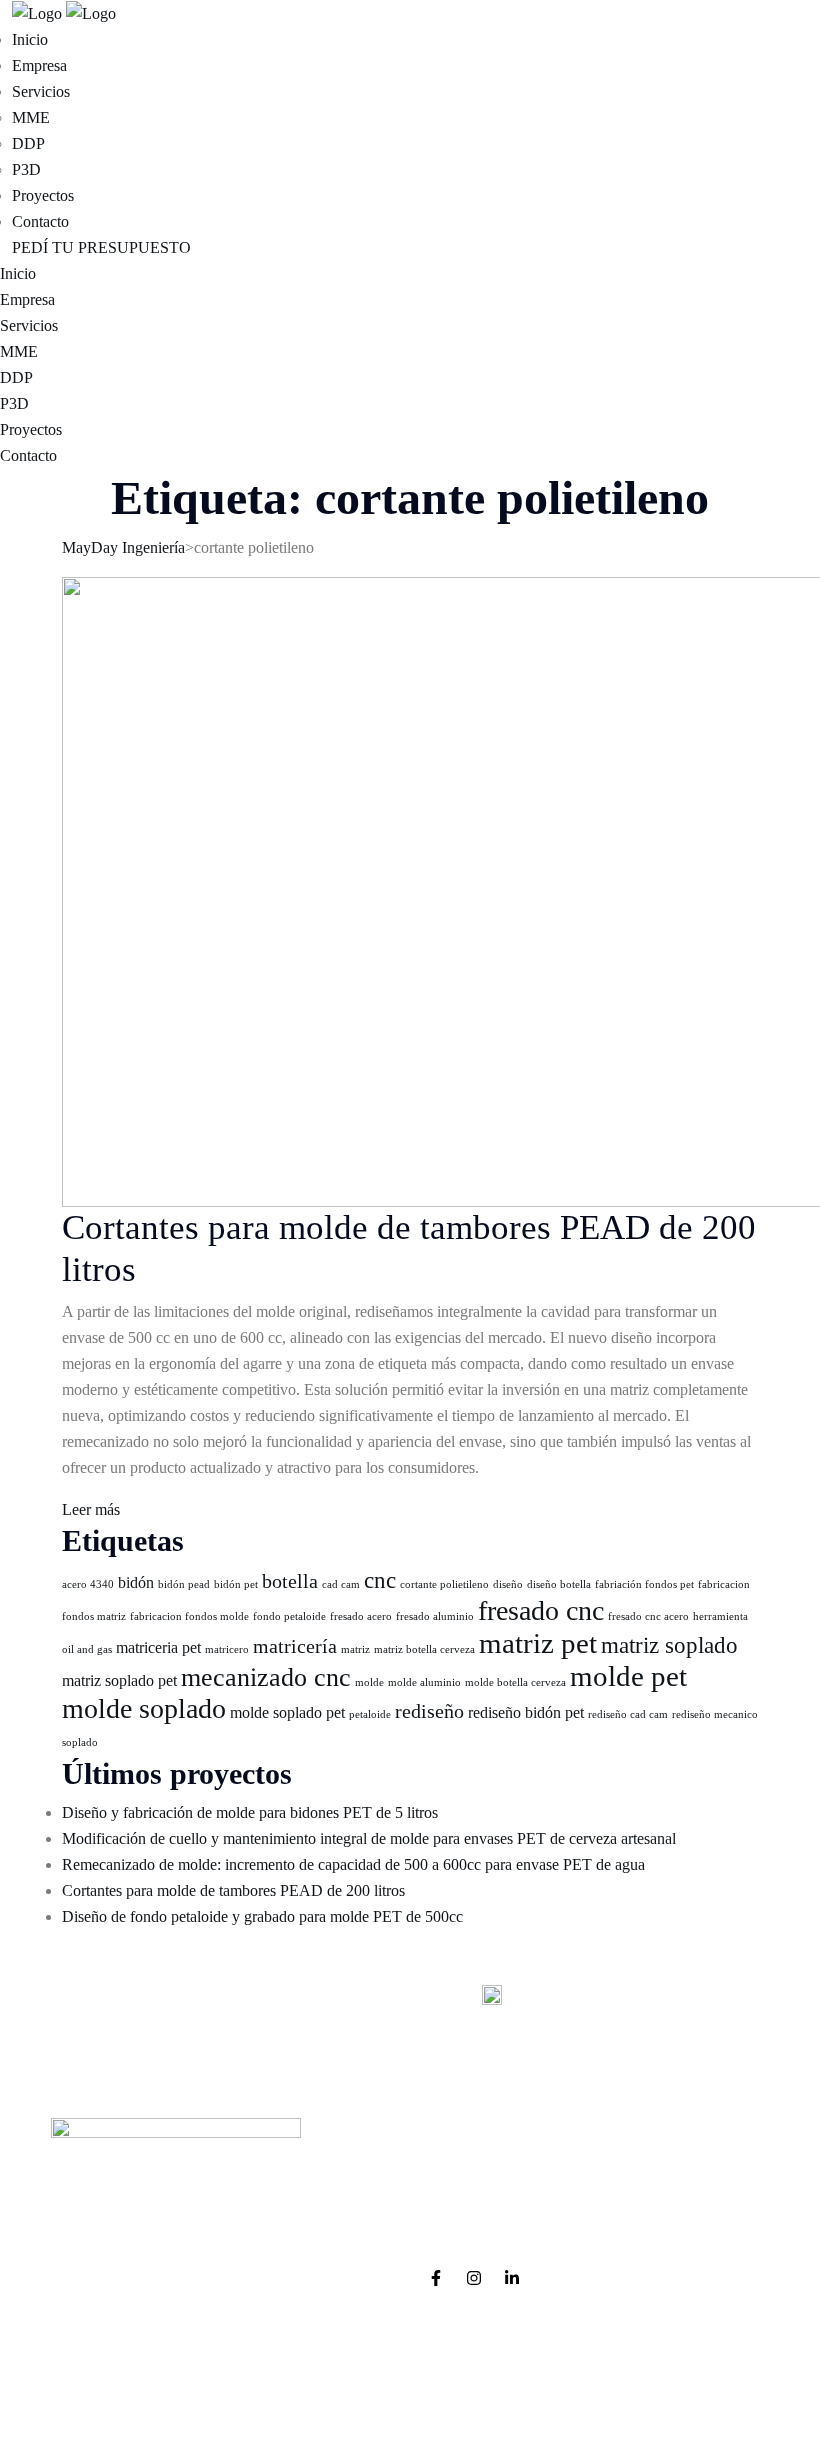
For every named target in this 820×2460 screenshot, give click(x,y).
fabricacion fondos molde (189, 1616)
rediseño (429, 1711)
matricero (227, 1649)
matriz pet (538, 1643)
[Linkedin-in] (512, 2278)
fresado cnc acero (648, 1616)
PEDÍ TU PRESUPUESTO (101, 247)
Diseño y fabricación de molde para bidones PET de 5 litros (250, 1812)
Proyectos (43, 195)
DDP (28, 143)
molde (369, 1682)
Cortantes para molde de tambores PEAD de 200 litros (233, 1890)
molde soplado (144, 1708)
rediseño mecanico (715, 1714)
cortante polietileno (444, 1584)
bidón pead (184, 1584)
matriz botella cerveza (424, 1649)
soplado (80, 1742)
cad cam (341, 1584)
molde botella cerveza (515, 1682)
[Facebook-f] (436, 2278)
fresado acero (361, 1616)
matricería (295, 1646)
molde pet (628, 1676)
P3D (26, 169)
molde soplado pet (287, 1713)
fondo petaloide (289, 1616)
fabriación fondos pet (644, 1584)
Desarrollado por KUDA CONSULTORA (410, 2411)
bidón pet (236, 1584)
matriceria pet (158, 1648)
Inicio (30, 39)
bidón (136, 1583)
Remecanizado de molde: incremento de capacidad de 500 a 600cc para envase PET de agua (353, 1864)
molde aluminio (424, 1682)
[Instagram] (474, 2278)
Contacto (40, 221)
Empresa (39, 65)
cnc (380, 1580)
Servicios (41, 91)
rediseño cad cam (628, 1714)
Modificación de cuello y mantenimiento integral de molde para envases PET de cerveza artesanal (369, 1838)
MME (31, 117)
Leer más (91, 1509)
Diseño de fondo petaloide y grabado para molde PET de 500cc (262, 1916)
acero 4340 (88, 1584)
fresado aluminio (435, 1616)
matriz (355, 1649)
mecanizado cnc (266, 1677)
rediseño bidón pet (526, 1713)
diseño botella (559, 1584)
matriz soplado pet (119, 1681)
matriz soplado (669, 1645)
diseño (508, 1584)
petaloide (370, 1714)
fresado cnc (541, 1610)
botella (290, 1581)
